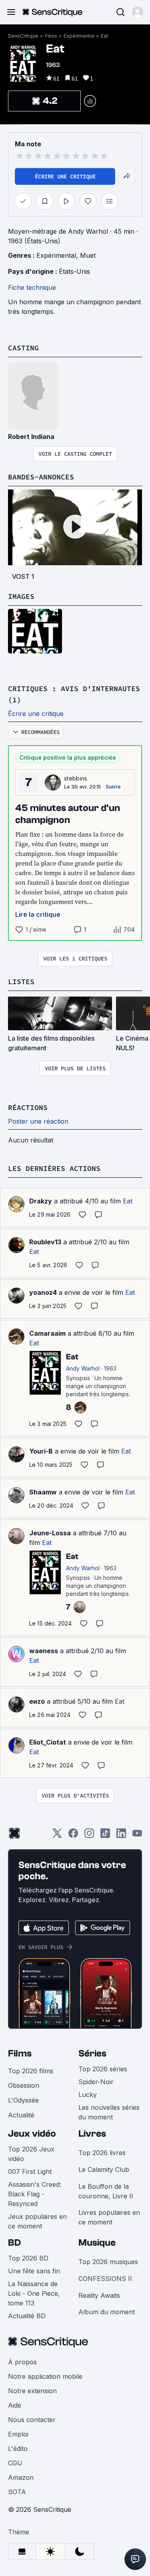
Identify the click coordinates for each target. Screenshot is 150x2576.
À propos (22, 2362)
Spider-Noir (96, 2082)
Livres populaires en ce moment (109, 2217)
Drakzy (41, 1201)
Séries (92, 2053)
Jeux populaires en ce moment (37, 2221)
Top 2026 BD (28, 2258)
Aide (15, 2405)
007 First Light (30, 2172)
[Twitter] (57, 1836)
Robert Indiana (31, 437)
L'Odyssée (23, 2100)
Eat (104, 36)
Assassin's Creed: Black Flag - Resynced (35, 2194)
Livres (92, 2134)
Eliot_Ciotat (48, 1742)
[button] (138, 12)
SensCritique (23, 36)
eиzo (37, 1701)
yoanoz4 (43, 1292)
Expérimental (79, 36)
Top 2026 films (31, 2071)
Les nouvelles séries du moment (109, 2112)
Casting (23, 348)
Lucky (88, 2095)
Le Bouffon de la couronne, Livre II (106, 2191)
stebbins (76, 778)
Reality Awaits (99, 2295)
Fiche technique (32, 287)
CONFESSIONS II (105, 2279)
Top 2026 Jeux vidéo (31, 2154)
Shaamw (43, 1492)
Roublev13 (45, 1242)
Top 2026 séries (103, 2069)
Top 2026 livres (102, 2153)
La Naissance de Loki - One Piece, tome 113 (34, 2293)
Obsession (24, 2085)
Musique (97, 2243)
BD (14, 2243)
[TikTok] (105, 1836)
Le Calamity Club (104, 2170)
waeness (44, 1651)
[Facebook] (73, 1836)
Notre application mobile (45, 2376)
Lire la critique (38, 914)
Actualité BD (27, 2316)
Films (51, 36)
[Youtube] (137, 1836)
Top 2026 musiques (108, 2262)
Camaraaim (47, 1333)
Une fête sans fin (34, 2271)
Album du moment (107, 2312)
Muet (88, 255)
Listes (21, 982)
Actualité (21, 2115)
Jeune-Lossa (50, 1533)
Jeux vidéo (32, 2134)
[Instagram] (89, 1836)
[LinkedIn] (121, 1836)
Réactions (28, 1107)
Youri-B (41, 1451)
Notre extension (32, 2391)
